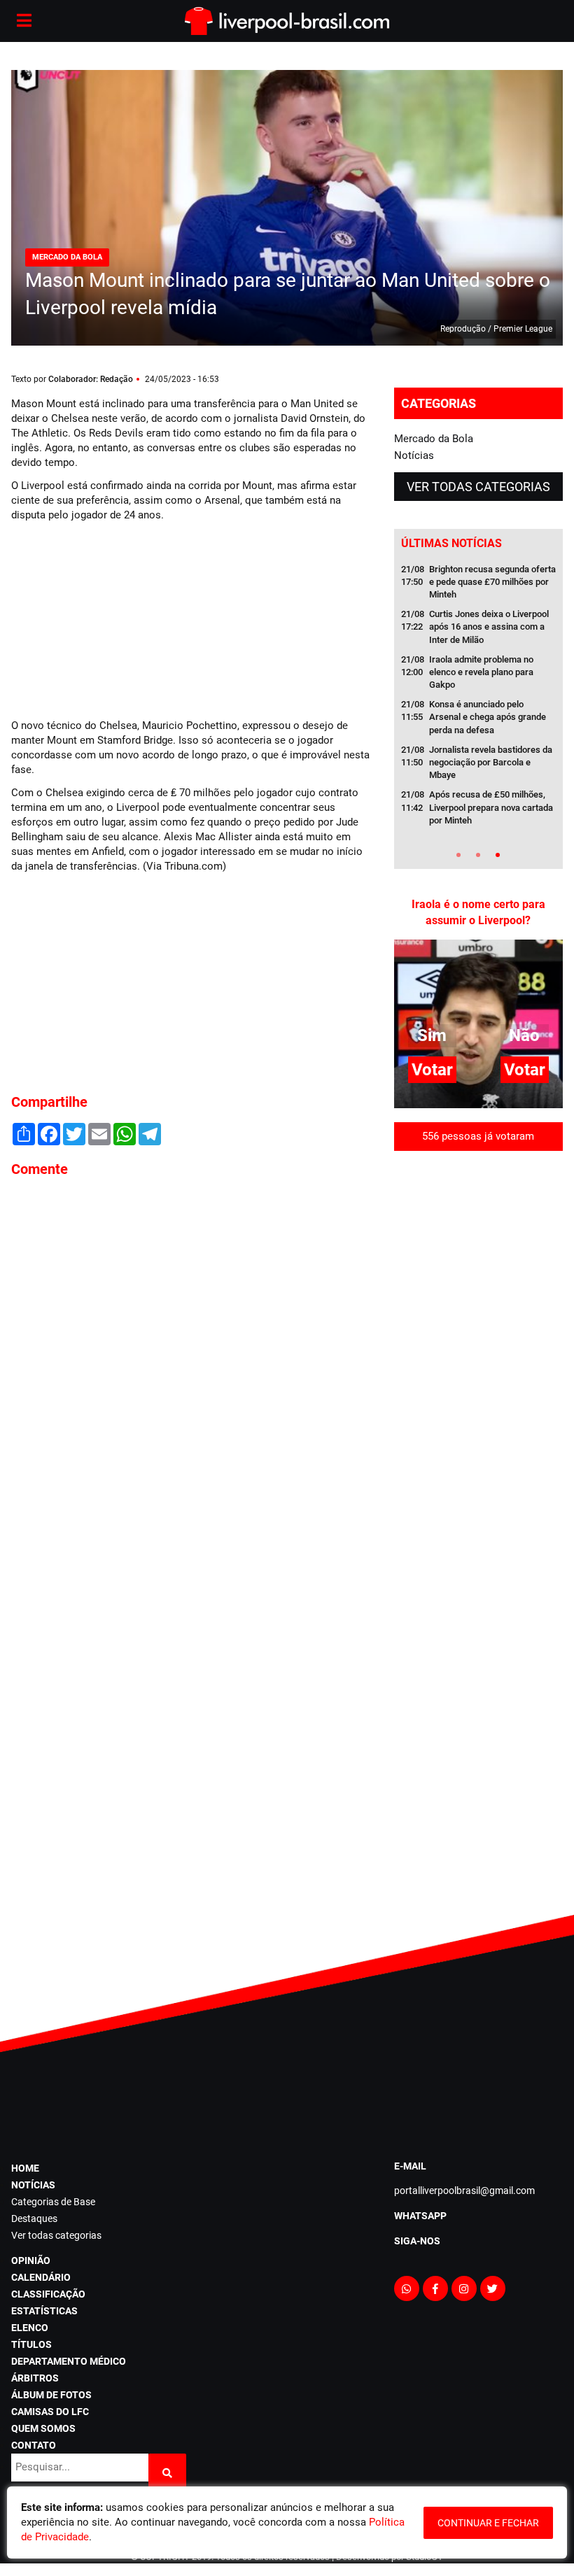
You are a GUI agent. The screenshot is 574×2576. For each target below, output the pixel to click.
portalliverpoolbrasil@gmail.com (464, 2191)
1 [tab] (458, 855)
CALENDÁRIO (41, 2277)
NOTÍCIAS (33, 2185)
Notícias (414, 455)
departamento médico (69, 2361)
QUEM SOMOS (43, 2428)
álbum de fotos (51, 2395)
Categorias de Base (53, 2202)
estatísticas (44, 2311)
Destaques (34, 2218)
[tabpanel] (479, 699)
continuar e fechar (488, 2523)
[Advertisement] (116, 618)
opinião (31, 2260)
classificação (48, 2294)
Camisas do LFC (50, 2412)
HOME (25, 2168)
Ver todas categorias (478, 487)
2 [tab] (478, 855)
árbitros (35, 2378)
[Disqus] (191, 1378)
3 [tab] (498, 855)
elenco (30, 2328)
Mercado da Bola (434, 439)
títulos (31, 2344)
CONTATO (34, 2445)
